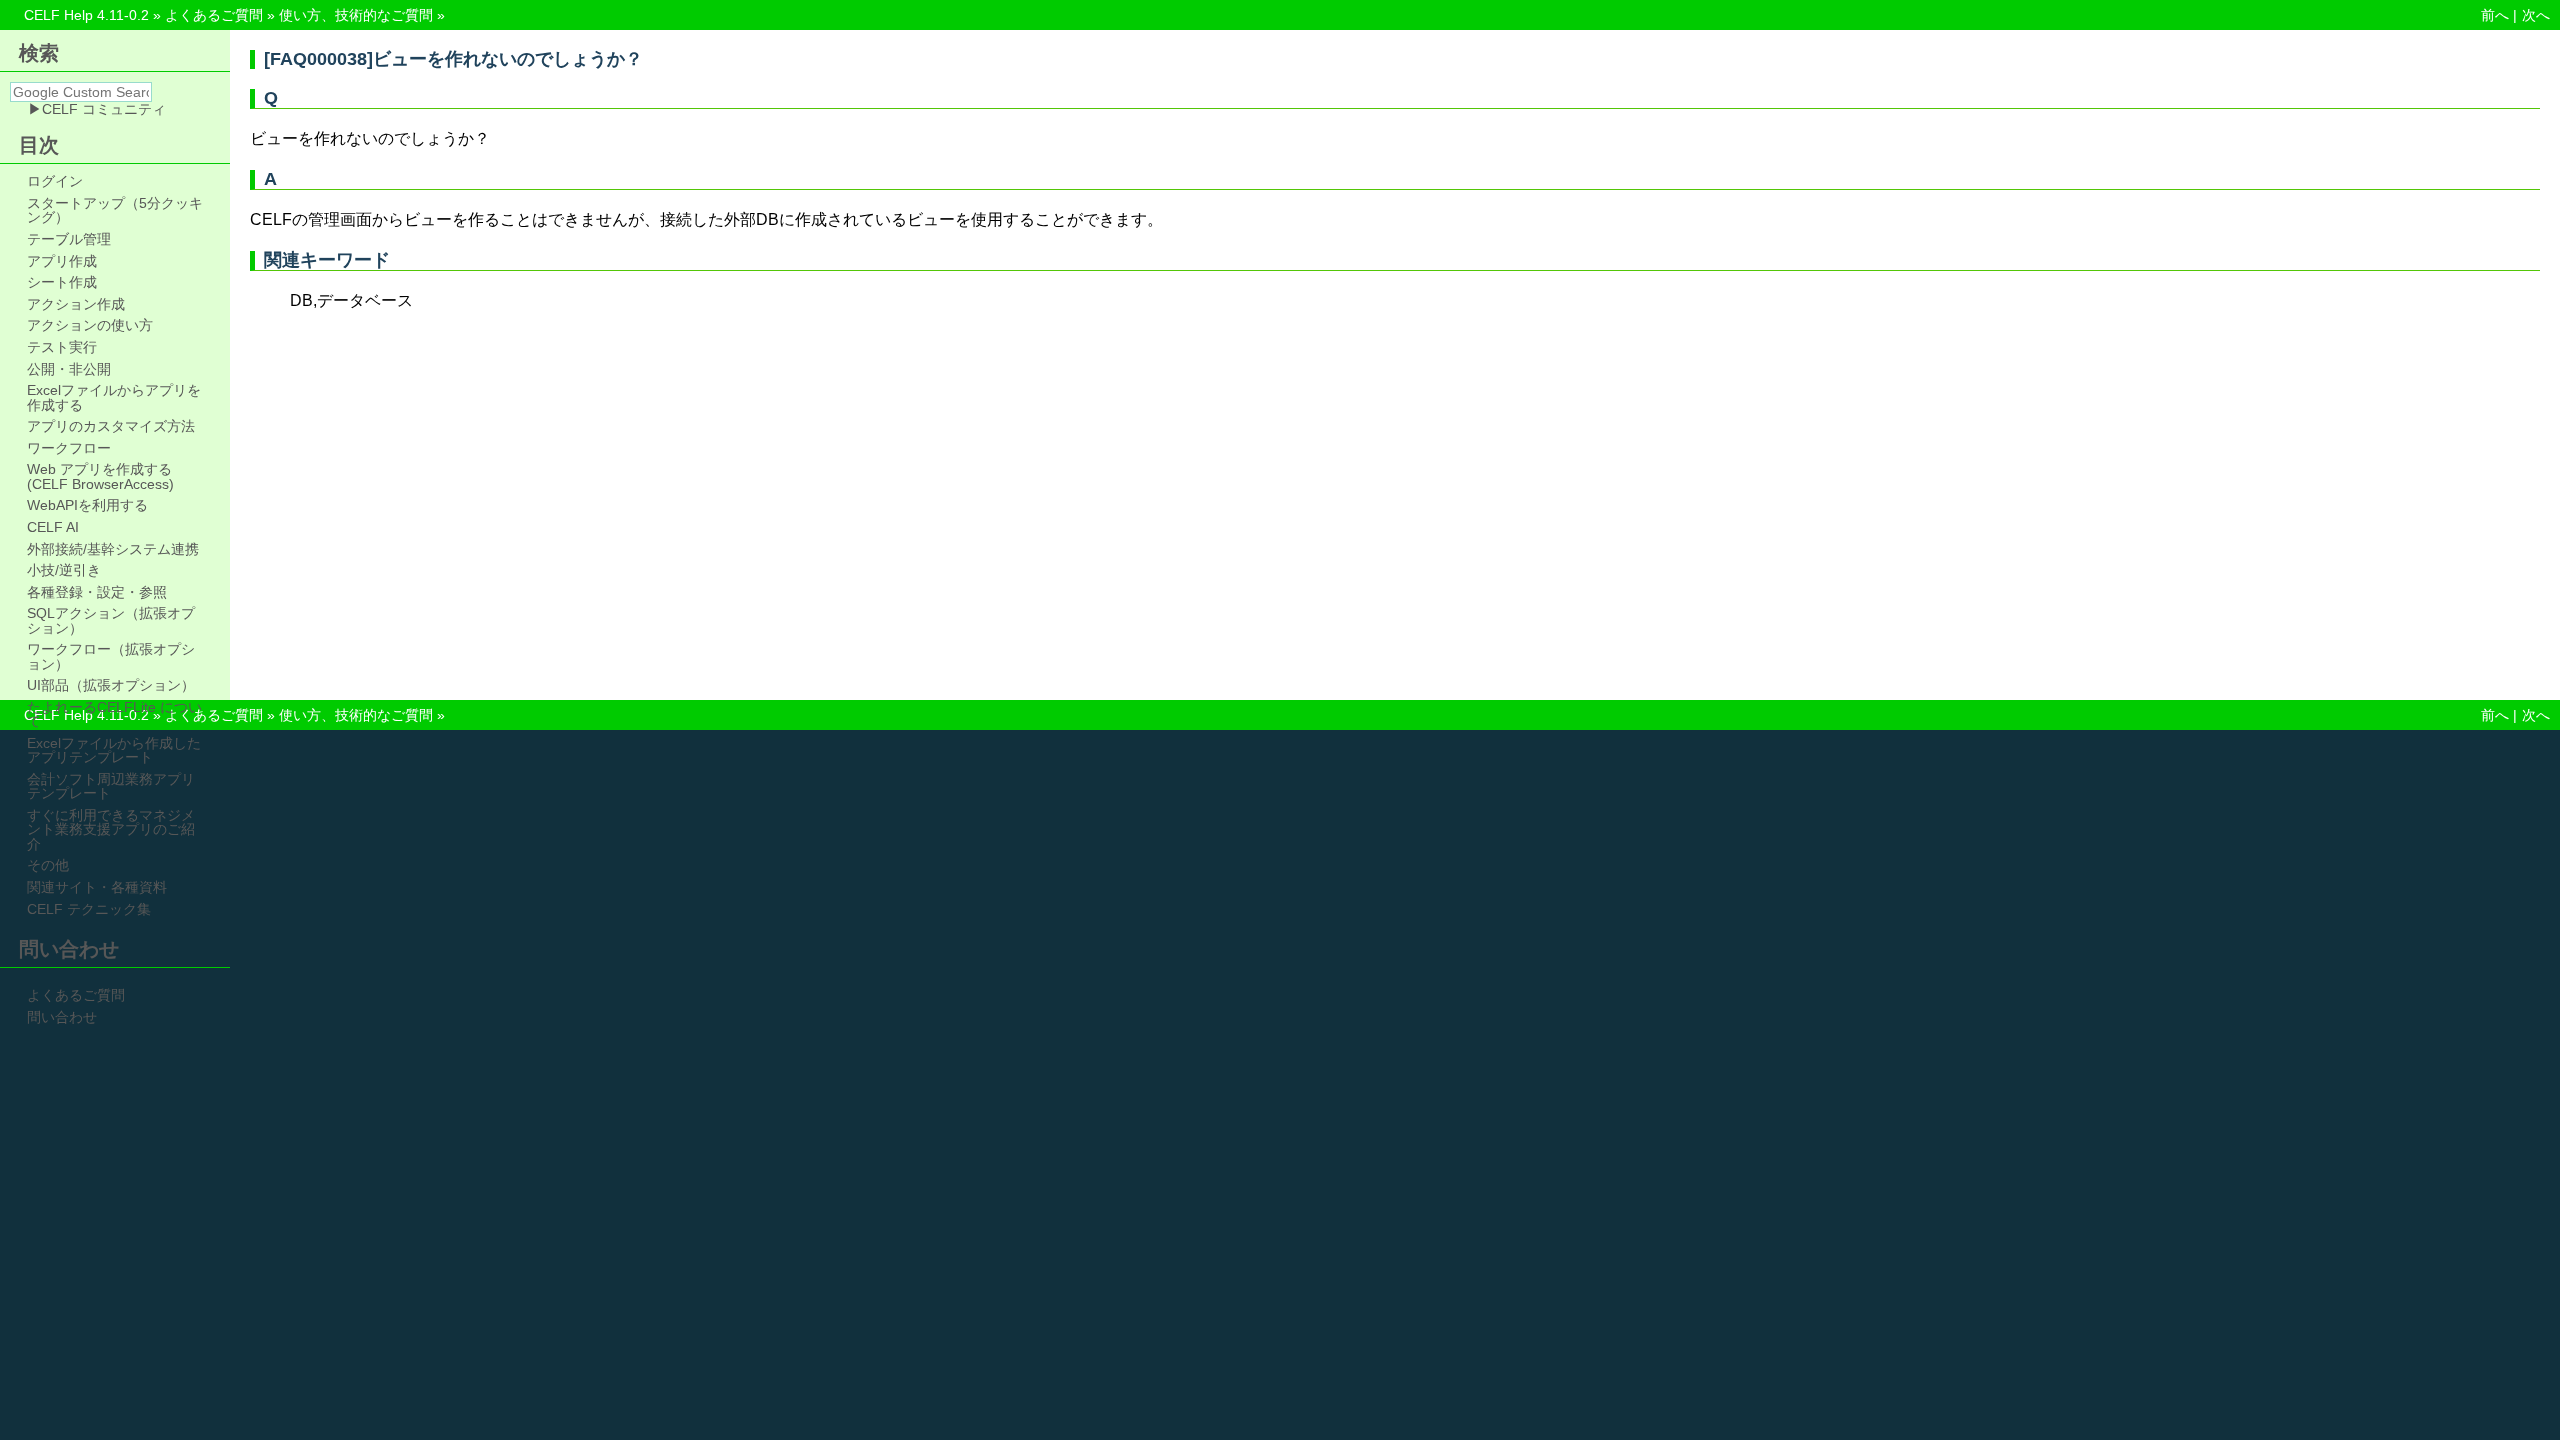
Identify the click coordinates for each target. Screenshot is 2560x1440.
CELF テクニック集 (89, 909)
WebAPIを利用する (87, 505)
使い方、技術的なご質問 (356, 15)
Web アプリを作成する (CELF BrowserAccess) (100, 476)
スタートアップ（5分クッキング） (115, 210)
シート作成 (62, 282)
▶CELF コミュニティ (97, 109)
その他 (48, 865)
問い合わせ (62, 1017)
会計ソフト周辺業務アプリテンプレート (111, 786)
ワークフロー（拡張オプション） (111, 656)
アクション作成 (76, 304)
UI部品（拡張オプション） (111, 685)
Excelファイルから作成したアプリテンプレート (114, 750)
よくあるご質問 (214, 15)
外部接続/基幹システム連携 (113, 549)
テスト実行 (62, 347)
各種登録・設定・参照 (97, 592)
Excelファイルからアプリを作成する (114, 397)
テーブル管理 (69, 239)
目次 (39, 145)
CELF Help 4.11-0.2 (86, 15)
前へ (2495, 15)
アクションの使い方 (90, 325)
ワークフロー (69, 448)
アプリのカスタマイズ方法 (111, 426)
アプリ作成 (62, 261)
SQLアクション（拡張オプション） (111, 620)
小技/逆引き (64, 570)
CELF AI (53, 527)
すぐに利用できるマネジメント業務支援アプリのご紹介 (111, 829)
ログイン (55, 181)
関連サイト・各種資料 (97, 887)
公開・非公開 (69, 369)
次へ (2536, 15)
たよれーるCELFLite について (114, 714)
